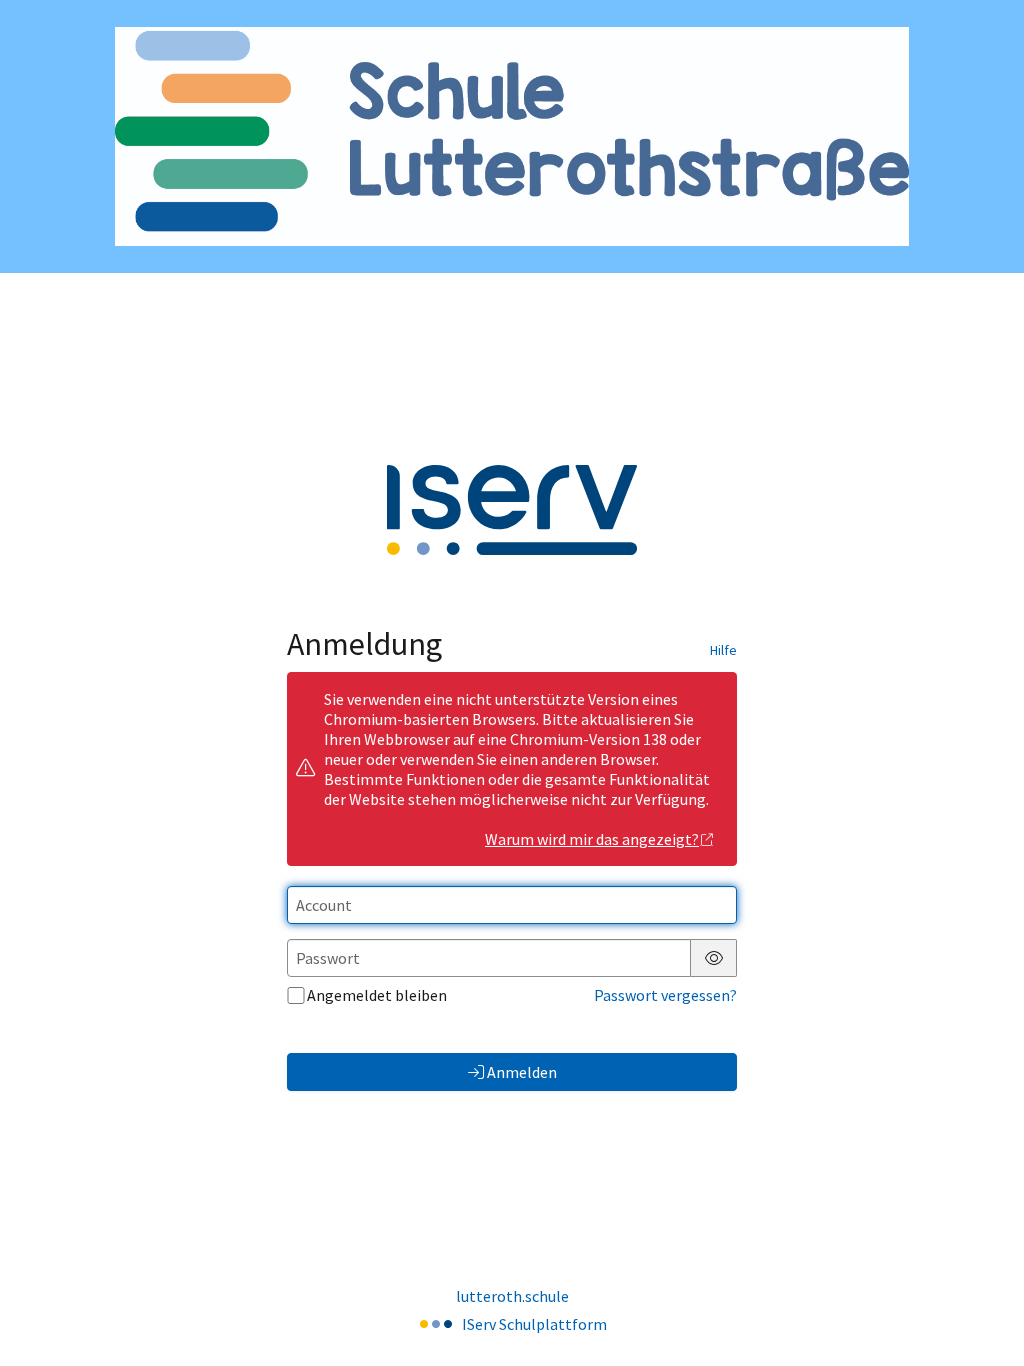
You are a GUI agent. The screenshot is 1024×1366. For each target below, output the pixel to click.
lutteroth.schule (512, 1296)
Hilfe (723, 650)
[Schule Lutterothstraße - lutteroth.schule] (512, 136)
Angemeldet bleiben (377, 995)
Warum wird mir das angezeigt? (592, 839)
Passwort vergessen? (665, 995)
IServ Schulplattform (534, 1324)
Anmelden (522, 1072)
